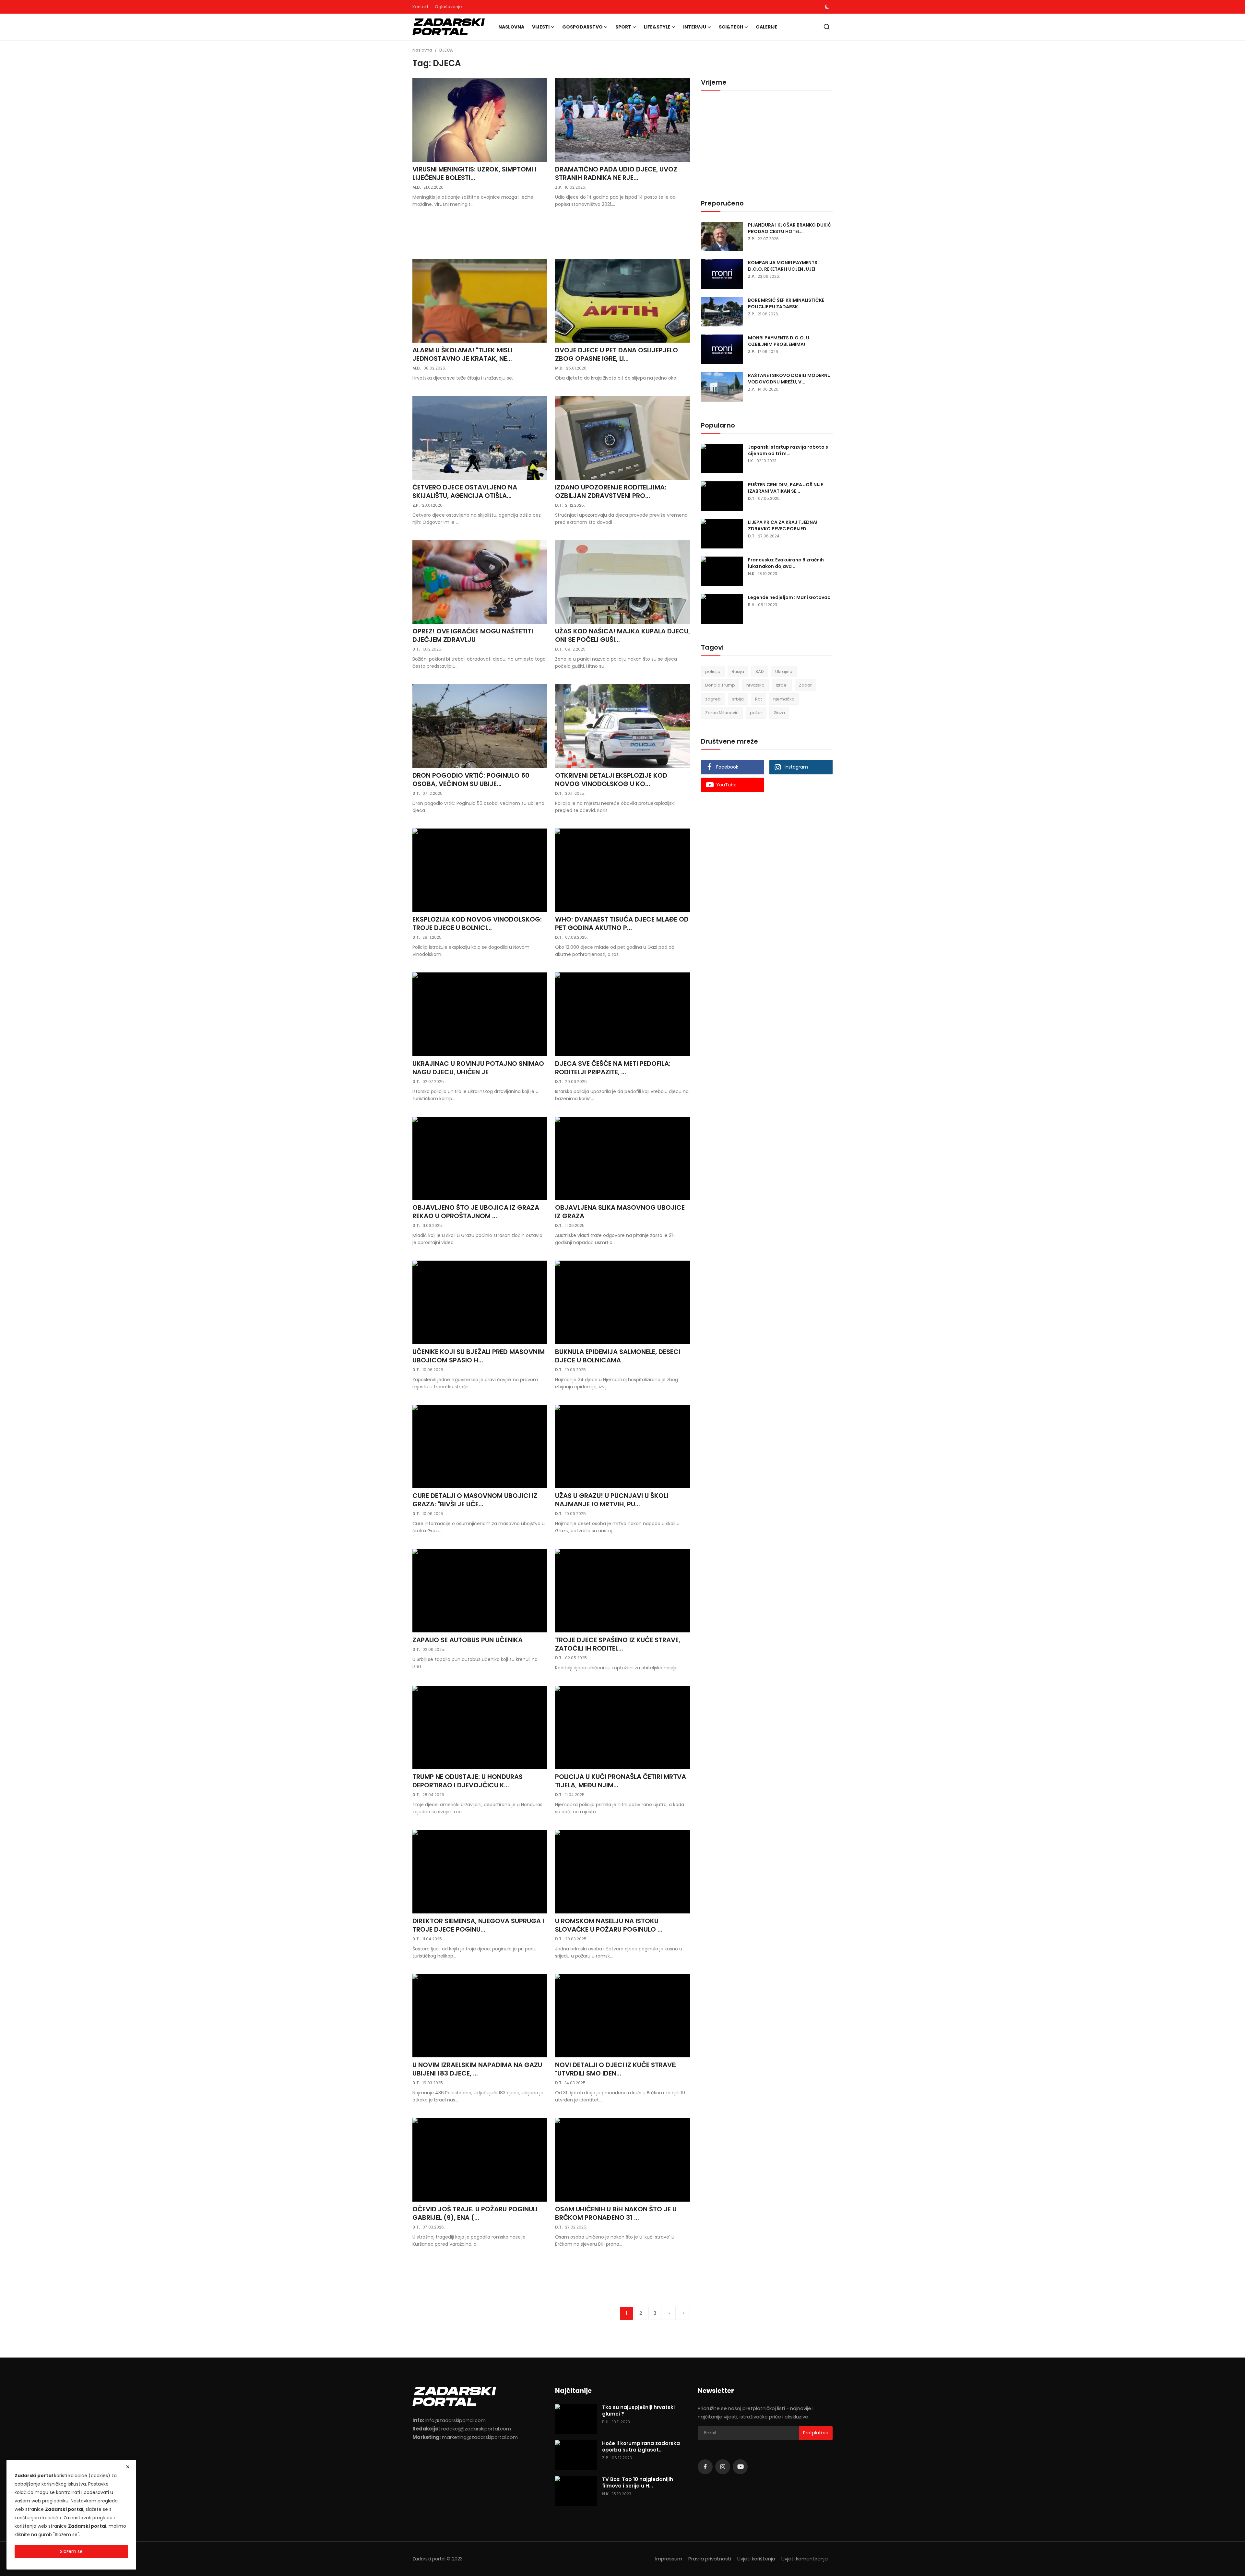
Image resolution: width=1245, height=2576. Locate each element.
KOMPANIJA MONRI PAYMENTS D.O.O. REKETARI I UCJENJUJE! (783, 266)
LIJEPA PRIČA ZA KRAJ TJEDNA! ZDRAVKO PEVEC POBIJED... (783, 525)
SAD (760, 671)
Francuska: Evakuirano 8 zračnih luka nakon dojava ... (786, 563)
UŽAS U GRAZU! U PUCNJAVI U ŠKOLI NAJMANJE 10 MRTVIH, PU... (612, 1500)
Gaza (779, 713)
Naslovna (511, 27)
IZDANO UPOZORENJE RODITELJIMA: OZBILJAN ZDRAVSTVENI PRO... (611, 491)
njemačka (784, 699)
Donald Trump (720, 685)
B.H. (752, 605)
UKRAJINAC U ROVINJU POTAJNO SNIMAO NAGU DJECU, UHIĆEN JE (478, 1068)
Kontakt (420, 7)
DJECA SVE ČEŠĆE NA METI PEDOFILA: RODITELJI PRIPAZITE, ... (613, 1068)
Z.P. (559, 187)
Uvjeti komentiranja (805, 2559)
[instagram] (723, 2467)
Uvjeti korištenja (756, 2559)
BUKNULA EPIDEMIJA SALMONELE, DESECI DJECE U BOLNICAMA (618, 1356)
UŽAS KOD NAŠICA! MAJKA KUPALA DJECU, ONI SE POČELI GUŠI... (622, 635)
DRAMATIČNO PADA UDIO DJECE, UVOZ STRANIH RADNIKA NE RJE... (616, 173)
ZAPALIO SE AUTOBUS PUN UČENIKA (468, 1640)
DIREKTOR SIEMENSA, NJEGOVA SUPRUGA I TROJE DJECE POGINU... (478, 1925)
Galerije (767, 27)
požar (756, 713)
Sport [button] (623, 27)
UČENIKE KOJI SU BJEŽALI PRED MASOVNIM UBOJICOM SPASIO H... (479, 1356)
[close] (128, 2467)
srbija (738, 699)
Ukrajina (784, 671)
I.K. (751, 461)
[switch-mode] (827, 7)
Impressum (669, 2559)
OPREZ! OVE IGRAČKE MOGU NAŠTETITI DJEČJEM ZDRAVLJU (473, 635)
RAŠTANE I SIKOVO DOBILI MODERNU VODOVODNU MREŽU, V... (789, 379)
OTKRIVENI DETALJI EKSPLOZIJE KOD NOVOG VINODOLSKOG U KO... (611, 780)
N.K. (752, 574)
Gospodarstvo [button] (582, 27)
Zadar (805, 685)
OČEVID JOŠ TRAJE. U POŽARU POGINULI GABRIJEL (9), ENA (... (475, 2213)
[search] (827, 27)
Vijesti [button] (541, 27)
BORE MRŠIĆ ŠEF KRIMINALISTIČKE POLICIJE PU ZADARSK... (786, 303)
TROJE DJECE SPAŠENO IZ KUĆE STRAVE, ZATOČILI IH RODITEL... (618, 1644)
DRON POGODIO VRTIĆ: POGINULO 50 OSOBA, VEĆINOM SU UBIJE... (471, 780)
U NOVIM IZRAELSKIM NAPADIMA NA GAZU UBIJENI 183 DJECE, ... (477, 2069)
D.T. (559, 505)
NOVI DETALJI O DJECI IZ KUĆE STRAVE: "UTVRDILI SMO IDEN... (616, 2069)
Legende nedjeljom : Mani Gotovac (789, 597)
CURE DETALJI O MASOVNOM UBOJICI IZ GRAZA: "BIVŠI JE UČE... (475, 1500)
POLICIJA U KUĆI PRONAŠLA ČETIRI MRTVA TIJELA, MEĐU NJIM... (621, 1781)
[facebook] (705, 2467)
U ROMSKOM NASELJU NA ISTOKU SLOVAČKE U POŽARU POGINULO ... (609, 1925)
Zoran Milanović (722, 713)
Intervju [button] (695, 27)
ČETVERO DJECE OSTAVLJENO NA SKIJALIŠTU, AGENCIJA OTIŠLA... (465, 491)
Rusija (738, 671)
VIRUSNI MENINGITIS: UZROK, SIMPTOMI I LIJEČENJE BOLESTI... (474, 173)
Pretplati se (816, 2433)
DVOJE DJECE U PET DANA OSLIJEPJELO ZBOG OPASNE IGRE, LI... (617, 354)
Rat (759, 699)
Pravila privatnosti (710, 2559)
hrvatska (755, 685)
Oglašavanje (448, 7)
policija (713, 671)
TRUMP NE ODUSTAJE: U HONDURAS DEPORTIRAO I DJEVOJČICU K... (468, 1781)
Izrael (782, 685)
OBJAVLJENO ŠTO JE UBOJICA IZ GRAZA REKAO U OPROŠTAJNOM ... (476, 1212)
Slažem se (71, 2551)
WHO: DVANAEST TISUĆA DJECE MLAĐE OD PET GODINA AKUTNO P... (622, 923)
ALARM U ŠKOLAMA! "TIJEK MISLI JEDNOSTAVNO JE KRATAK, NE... (462, 354)
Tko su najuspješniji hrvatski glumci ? (638, 2411)
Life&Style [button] (657, 27)
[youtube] (740, 2467)
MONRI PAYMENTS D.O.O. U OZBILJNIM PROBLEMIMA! (779, 341)
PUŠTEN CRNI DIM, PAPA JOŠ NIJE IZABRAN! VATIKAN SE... (785, 488)
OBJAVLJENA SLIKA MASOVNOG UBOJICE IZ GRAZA (620, 1212)
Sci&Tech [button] (731, 27)
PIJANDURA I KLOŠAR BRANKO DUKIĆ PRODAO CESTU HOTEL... (790, 228)
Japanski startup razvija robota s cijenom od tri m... (788, 450)
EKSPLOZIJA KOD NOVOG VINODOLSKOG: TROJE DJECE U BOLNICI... (477, 923)
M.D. (417, 187)
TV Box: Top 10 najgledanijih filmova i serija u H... (638, 2483)
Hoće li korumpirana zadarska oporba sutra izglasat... (641, 2447)
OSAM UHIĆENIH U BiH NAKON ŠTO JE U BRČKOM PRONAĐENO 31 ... (616, 2213)
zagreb (713, 699)
